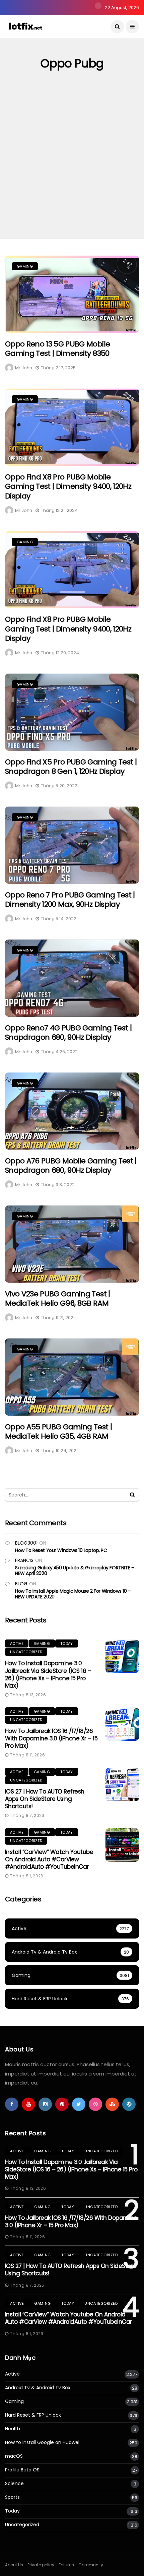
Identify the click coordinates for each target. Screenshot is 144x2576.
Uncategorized (26, 1652)
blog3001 (26, 1543)
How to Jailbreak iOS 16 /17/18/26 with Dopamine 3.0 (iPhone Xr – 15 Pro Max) (51, 1738)
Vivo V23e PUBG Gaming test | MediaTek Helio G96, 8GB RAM (58, 1299)
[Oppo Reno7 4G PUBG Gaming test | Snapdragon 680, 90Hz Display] (72, 978)
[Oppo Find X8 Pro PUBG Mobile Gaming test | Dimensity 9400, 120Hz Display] (72, 427)
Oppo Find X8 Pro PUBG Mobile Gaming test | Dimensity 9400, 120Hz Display (68, 486)
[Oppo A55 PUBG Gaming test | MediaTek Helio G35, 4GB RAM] (72, 1377)
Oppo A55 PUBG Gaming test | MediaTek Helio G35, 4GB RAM (58, 1432)
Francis (24, 1560)
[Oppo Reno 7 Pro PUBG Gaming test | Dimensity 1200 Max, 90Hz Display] (72, 845)
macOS (14, 2456)
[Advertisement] (72, 164)
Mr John (24, 368)
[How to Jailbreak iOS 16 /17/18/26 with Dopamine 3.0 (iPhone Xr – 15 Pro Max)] (122, 1724)
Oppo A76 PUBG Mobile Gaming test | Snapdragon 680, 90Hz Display (71, 1166)
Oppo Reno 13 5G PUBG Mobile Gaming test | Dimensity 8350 (57, 349)
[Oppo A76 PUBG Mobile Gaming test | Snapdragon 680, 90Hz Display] (72, 1111)
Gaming (25, 266)
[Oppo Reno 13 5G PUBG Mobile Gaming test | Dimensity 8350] (72, 294)
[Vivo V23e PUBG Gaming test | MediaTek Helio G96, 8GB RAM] (72, 1244)
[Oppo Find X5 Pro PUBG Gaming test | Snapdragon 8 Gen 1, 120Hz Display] (72, 712)
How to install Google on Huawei (42, 2443)
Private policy (41, 2565)
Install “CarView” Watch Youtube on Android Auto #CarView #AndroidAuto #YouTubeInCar (49, 1859)
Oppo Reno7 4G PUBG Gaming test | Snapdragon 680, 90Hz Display (68, 1033)
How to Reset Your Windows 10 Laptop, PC (61, 1550)
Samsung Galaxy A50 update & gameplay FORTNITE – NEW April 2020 (75, 1570)
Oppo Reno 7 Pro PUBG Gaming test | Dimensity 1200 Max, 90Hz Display (70, 900)
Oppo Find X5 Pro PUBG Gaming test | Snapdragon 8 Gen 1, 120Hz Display (71, 767)
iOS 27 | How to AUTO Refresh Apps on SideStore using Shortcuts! (45, 1799)
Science (14, 2484)
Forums (66, 2565)
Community (91, 2565)
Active (17, 1643)
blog (21, 1584)
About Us (14, 2565)
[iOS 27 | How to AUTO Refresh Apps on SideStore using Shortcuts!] (122, 1784)
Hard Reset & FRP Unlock (33, 2415)
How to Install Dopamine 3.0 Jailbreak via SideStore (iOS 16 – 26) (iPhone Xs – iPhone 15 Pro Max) (48, 1674)
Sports (12, 2497)
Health (13, 2429)
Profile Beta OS (22, 2470)
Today (67, 1643)
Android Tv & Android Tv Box (38, 2388)
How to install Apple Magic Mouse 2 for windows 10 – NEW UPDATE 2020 (73, 1594)
